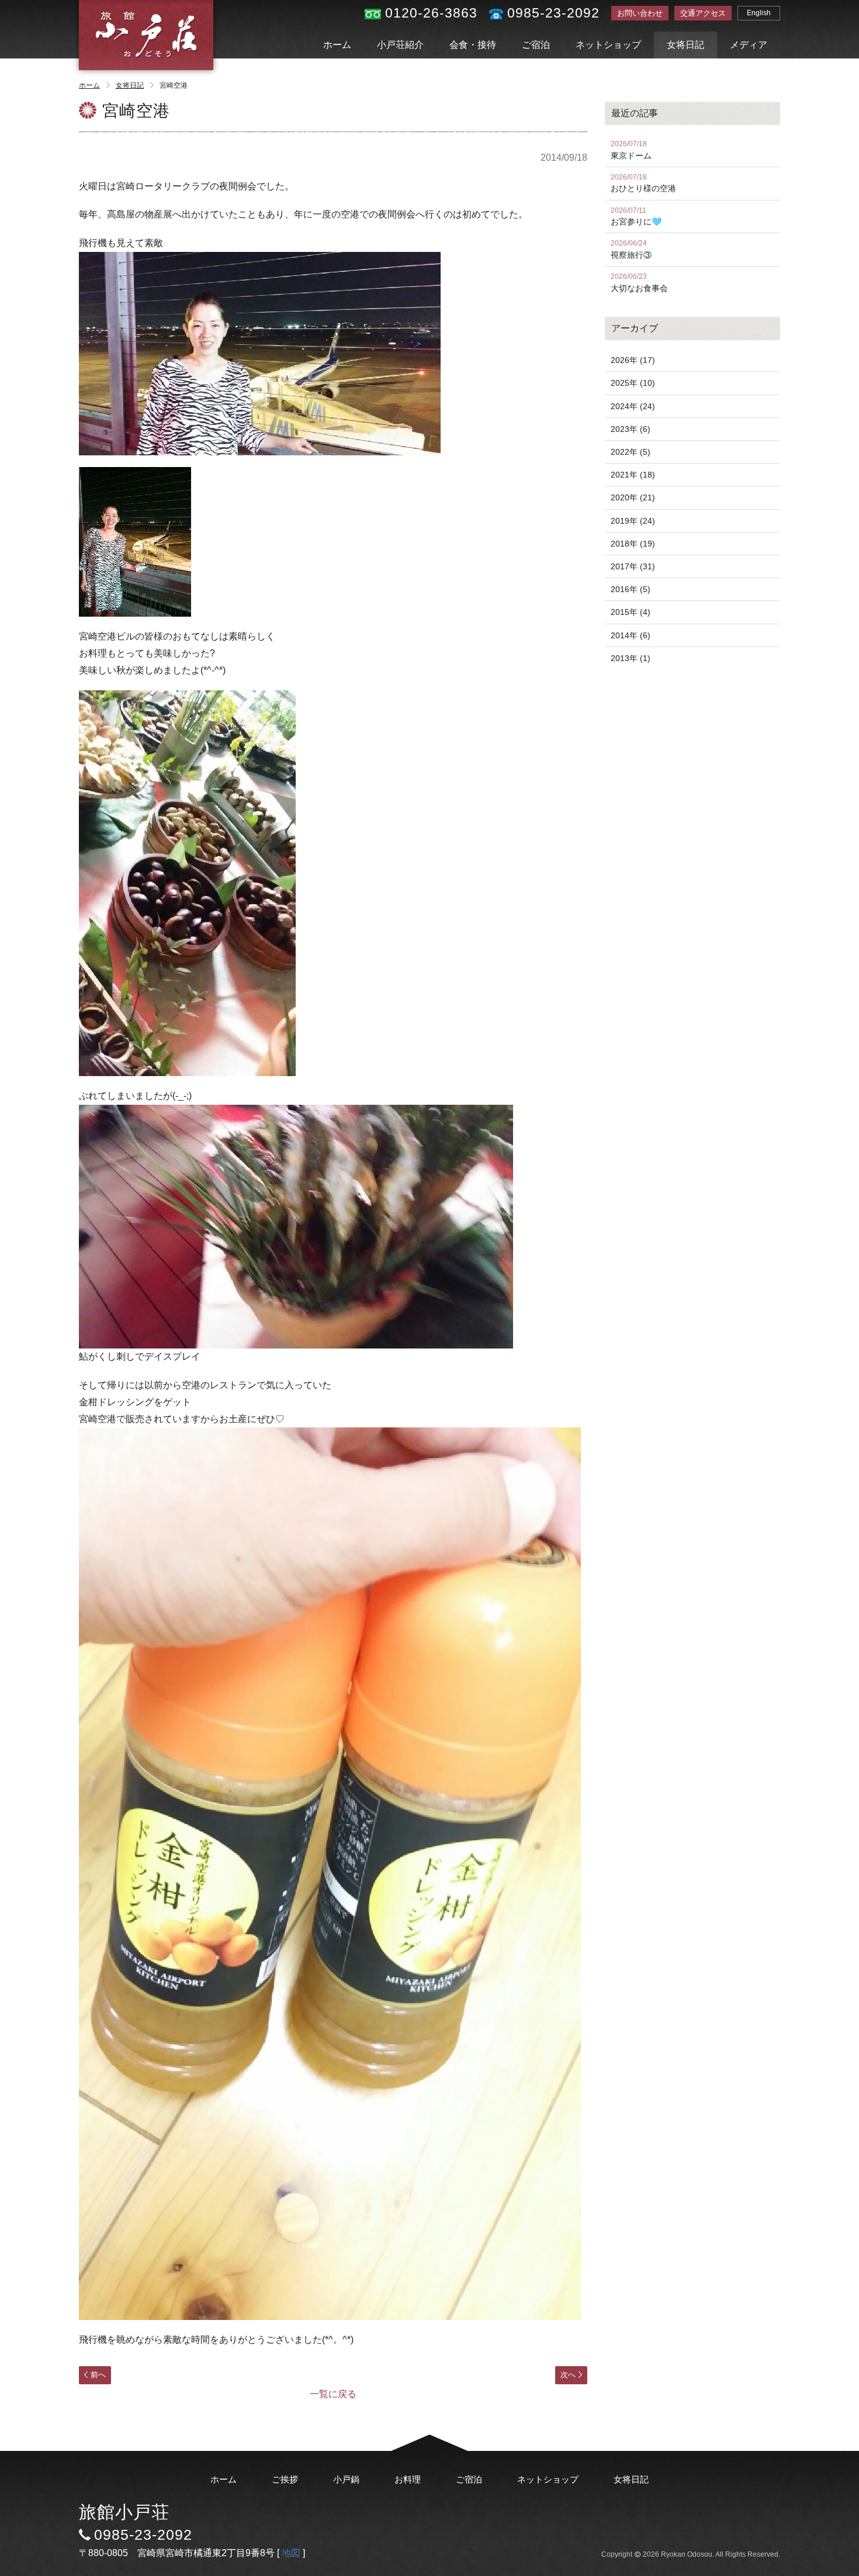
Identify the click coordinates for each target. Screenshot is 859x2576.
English (759, 13)
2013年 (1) (631, 658)
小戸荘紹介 (400, 45)
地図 (291, 2553)
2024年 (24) (633, 406)
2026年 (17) (633, 360)
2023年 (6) (631, 429)
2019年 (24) (633, 521)
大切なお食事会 (639, 283)
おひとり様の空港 (643, 183)
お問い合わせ (640, 13)
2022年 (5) (631, 452)
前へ (98, 2375)
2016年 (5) (631, 589)
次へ (568, 2375)
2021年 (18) (633, 475)
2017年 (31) (633, 566)
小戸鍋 (346, 2479)
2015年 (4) (631, 612)
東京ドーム (631, 150)
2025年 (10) (633, 383)
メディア (749, 45)
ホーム (337, 45)
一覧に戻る (333, 2394)
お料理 (408, 2479)
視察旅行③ (631, 249)
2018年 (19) (633, 544)
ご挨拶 (285, 2479)
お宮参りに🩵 (636, 217)
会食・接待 (473, 45)
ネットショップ (608, 45)
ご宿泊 (536, 45)
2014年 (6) (631, 635)
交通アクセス (703, 13)
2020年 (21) (633, 497)
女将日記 (685, 45)
